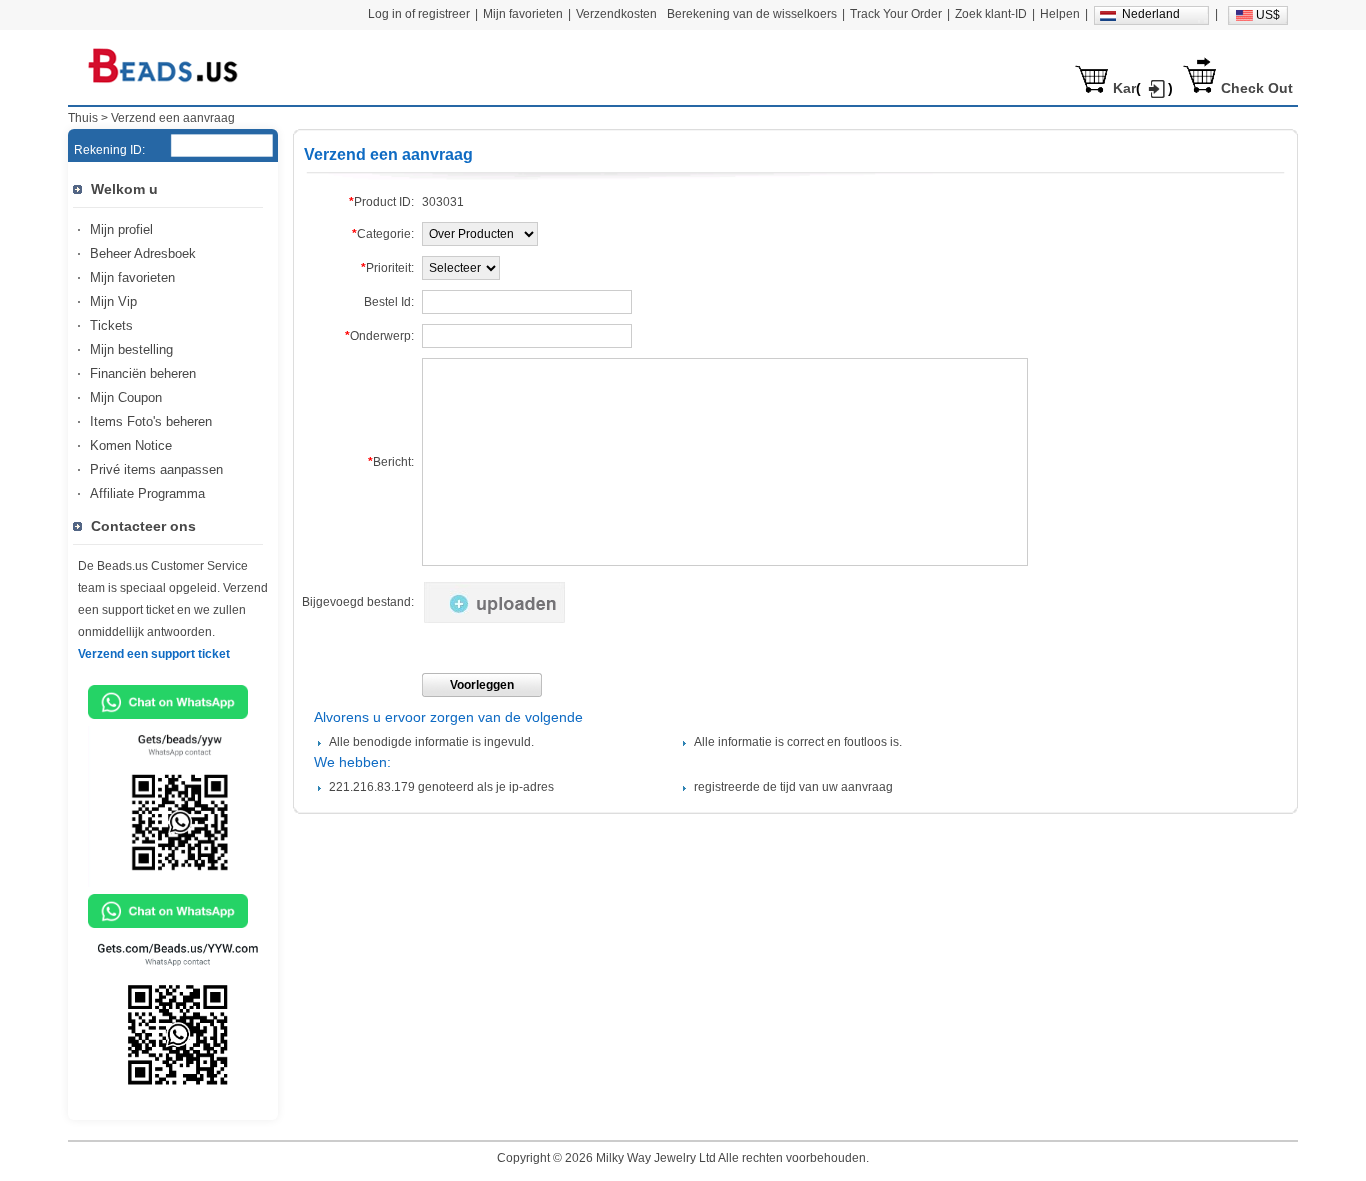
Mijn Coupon (126, 397)
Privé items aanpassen (156, 469)
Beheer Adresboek (143, 253)
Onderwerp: (379, 336)
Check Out (1257, 88)
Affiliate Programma (147, 493)
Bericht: (391, 462)
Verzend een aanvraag (173, 118)
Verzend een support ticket (154, 654)
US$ (1268, 15)
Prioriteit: (387, 268)
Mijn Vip (113, 301)
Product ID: (381, 202)
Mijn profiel (121, 229)
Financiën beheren (143, 373)
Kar (1124, 88)
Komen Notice (131, 445)
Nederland (1151, 14)
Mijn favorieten (132, 277)
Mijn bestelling (131, 349)
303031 (443, 202)
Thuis (83, 118)
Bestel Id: (389, 302)
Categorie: (383, 234)
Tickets (111, 325)
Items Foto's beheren (151, 421)
